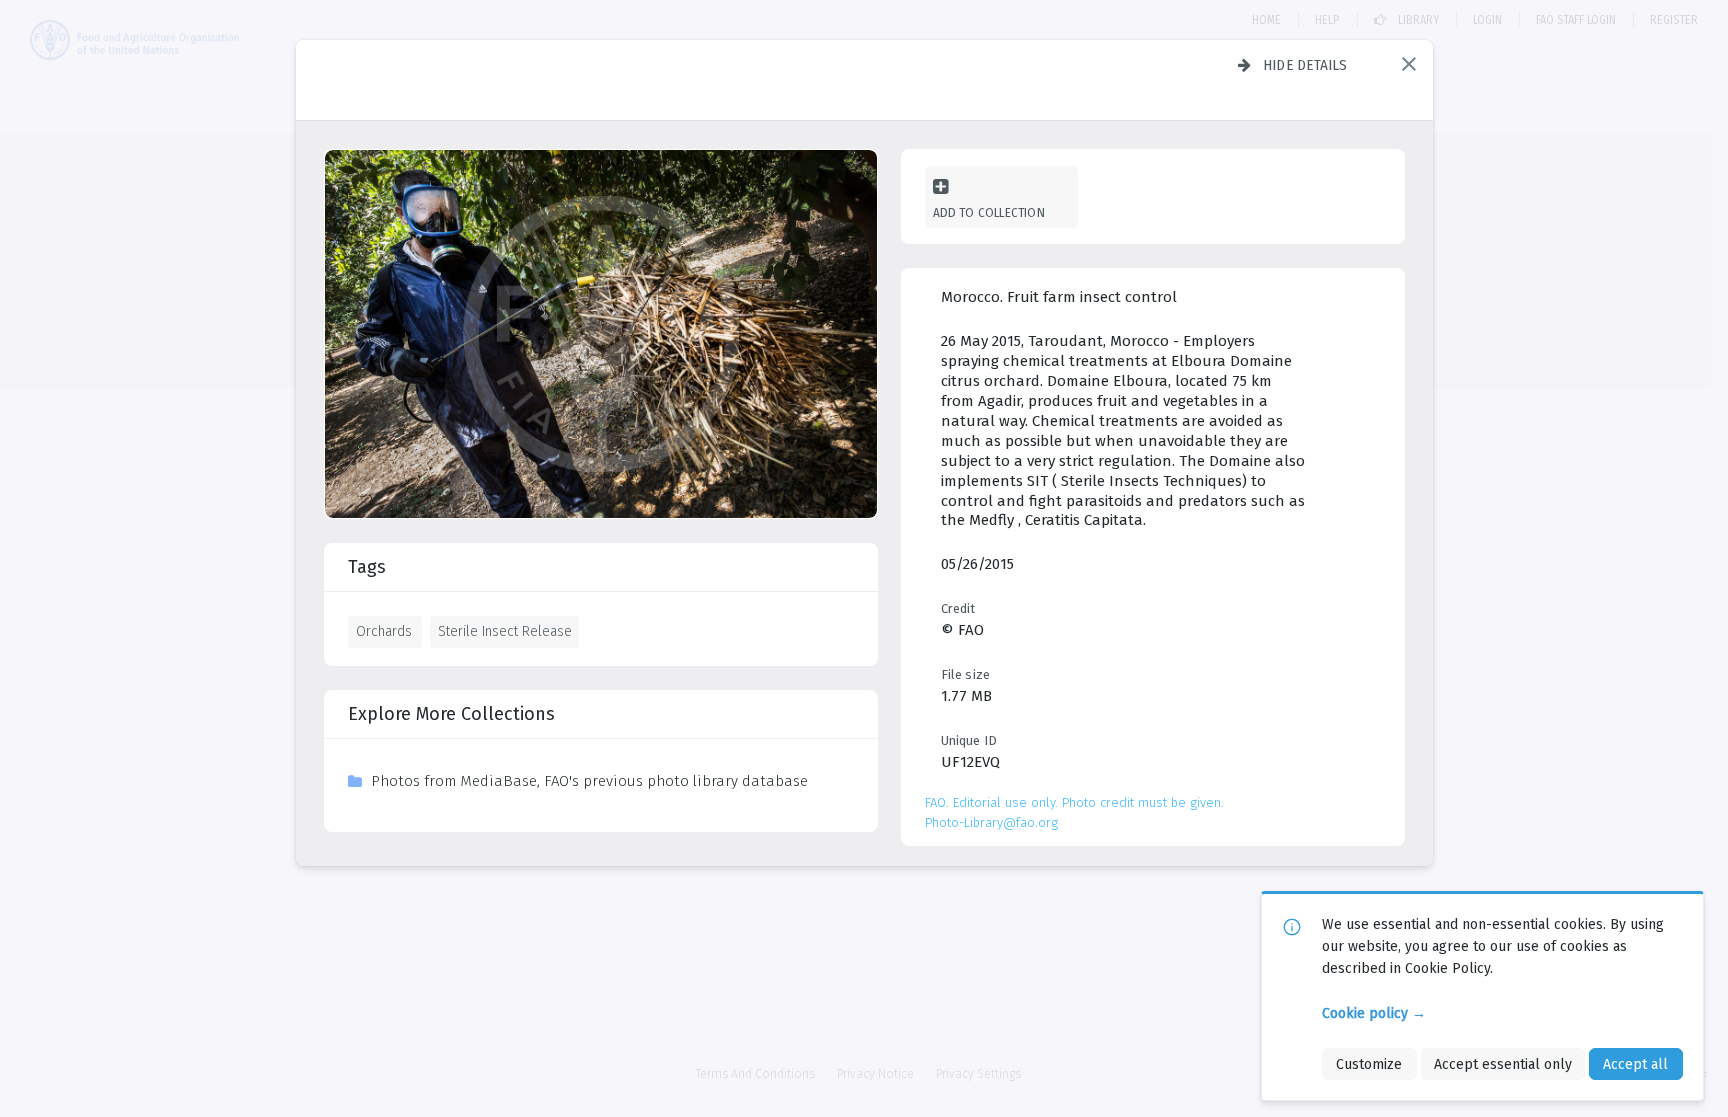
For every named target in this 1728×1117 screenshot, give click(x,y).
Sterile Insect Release (505, 631)
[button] (1409, 64)
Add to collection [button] (989, 212)
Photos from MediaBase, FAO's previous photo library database (589, 781)
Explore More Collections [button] (451, 714)
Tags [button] (367, 567)
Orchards (384, 631)
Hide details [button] (1305, 65)
